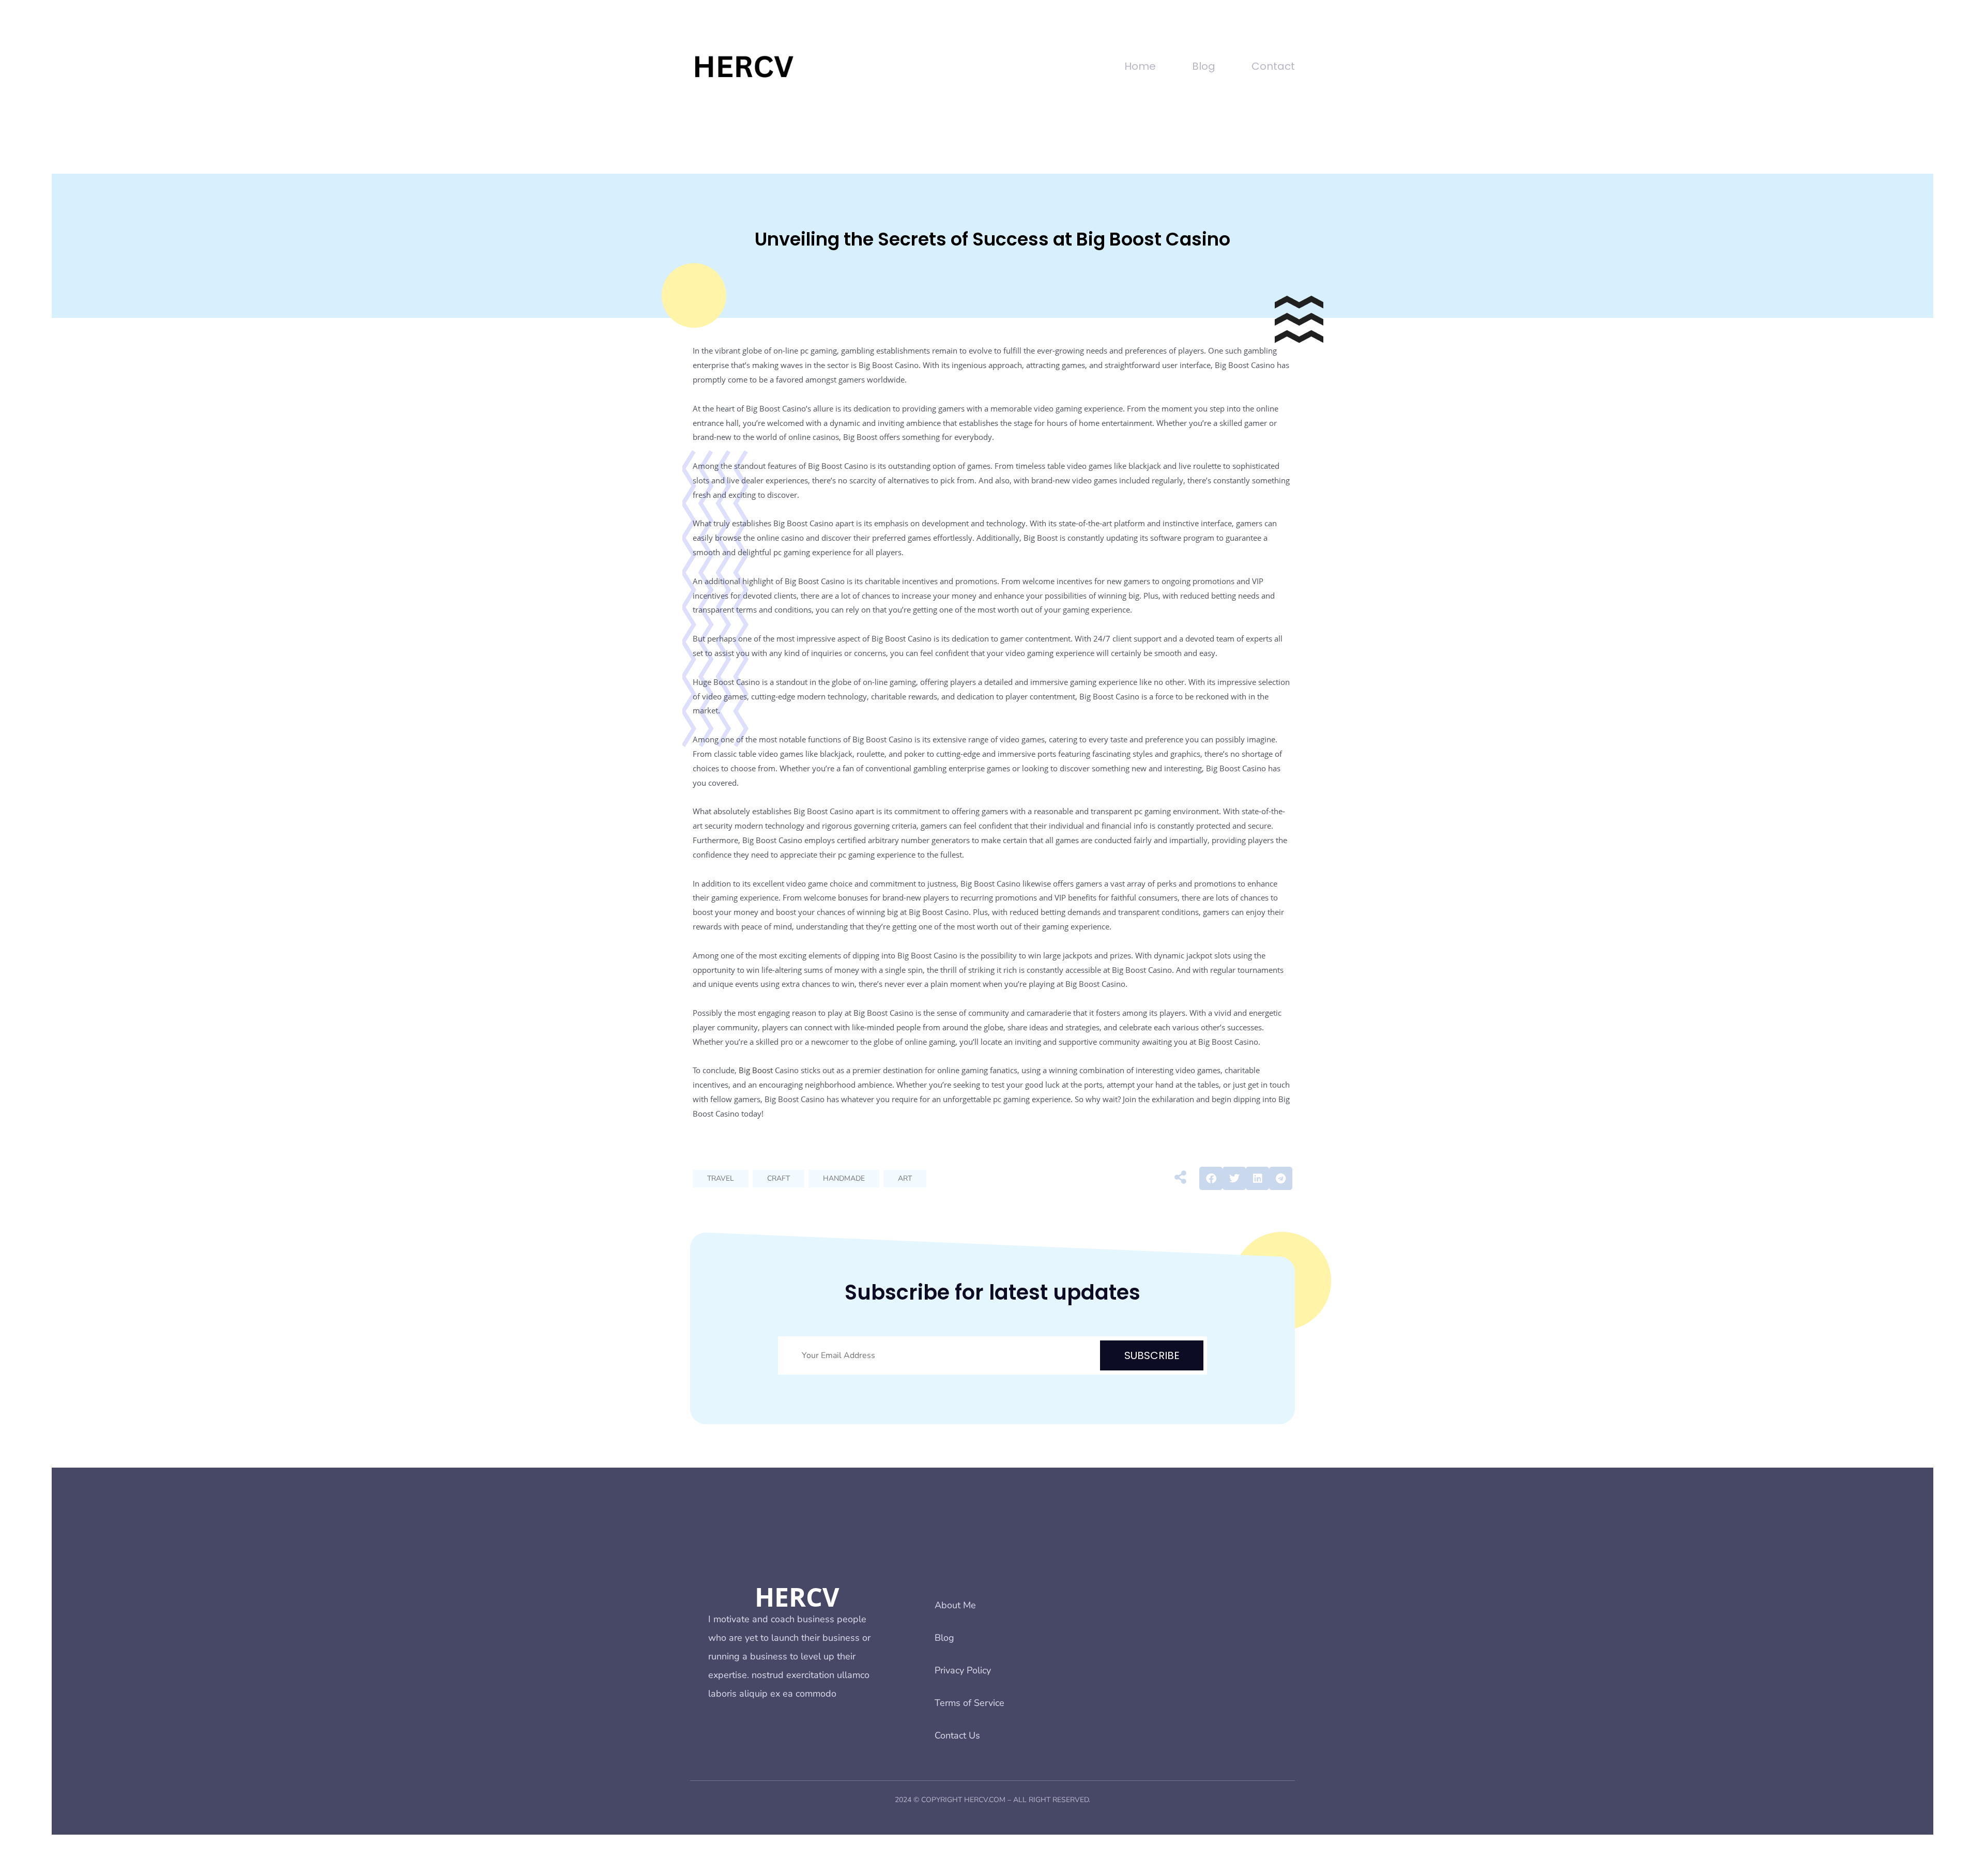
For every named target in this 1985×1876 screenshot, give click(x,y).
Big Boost (756, 1070)
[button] (1211, 1178)
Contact (1273, 66)
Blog (1204, 66)
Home (1140, 66)
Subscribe (1152, 1355)
